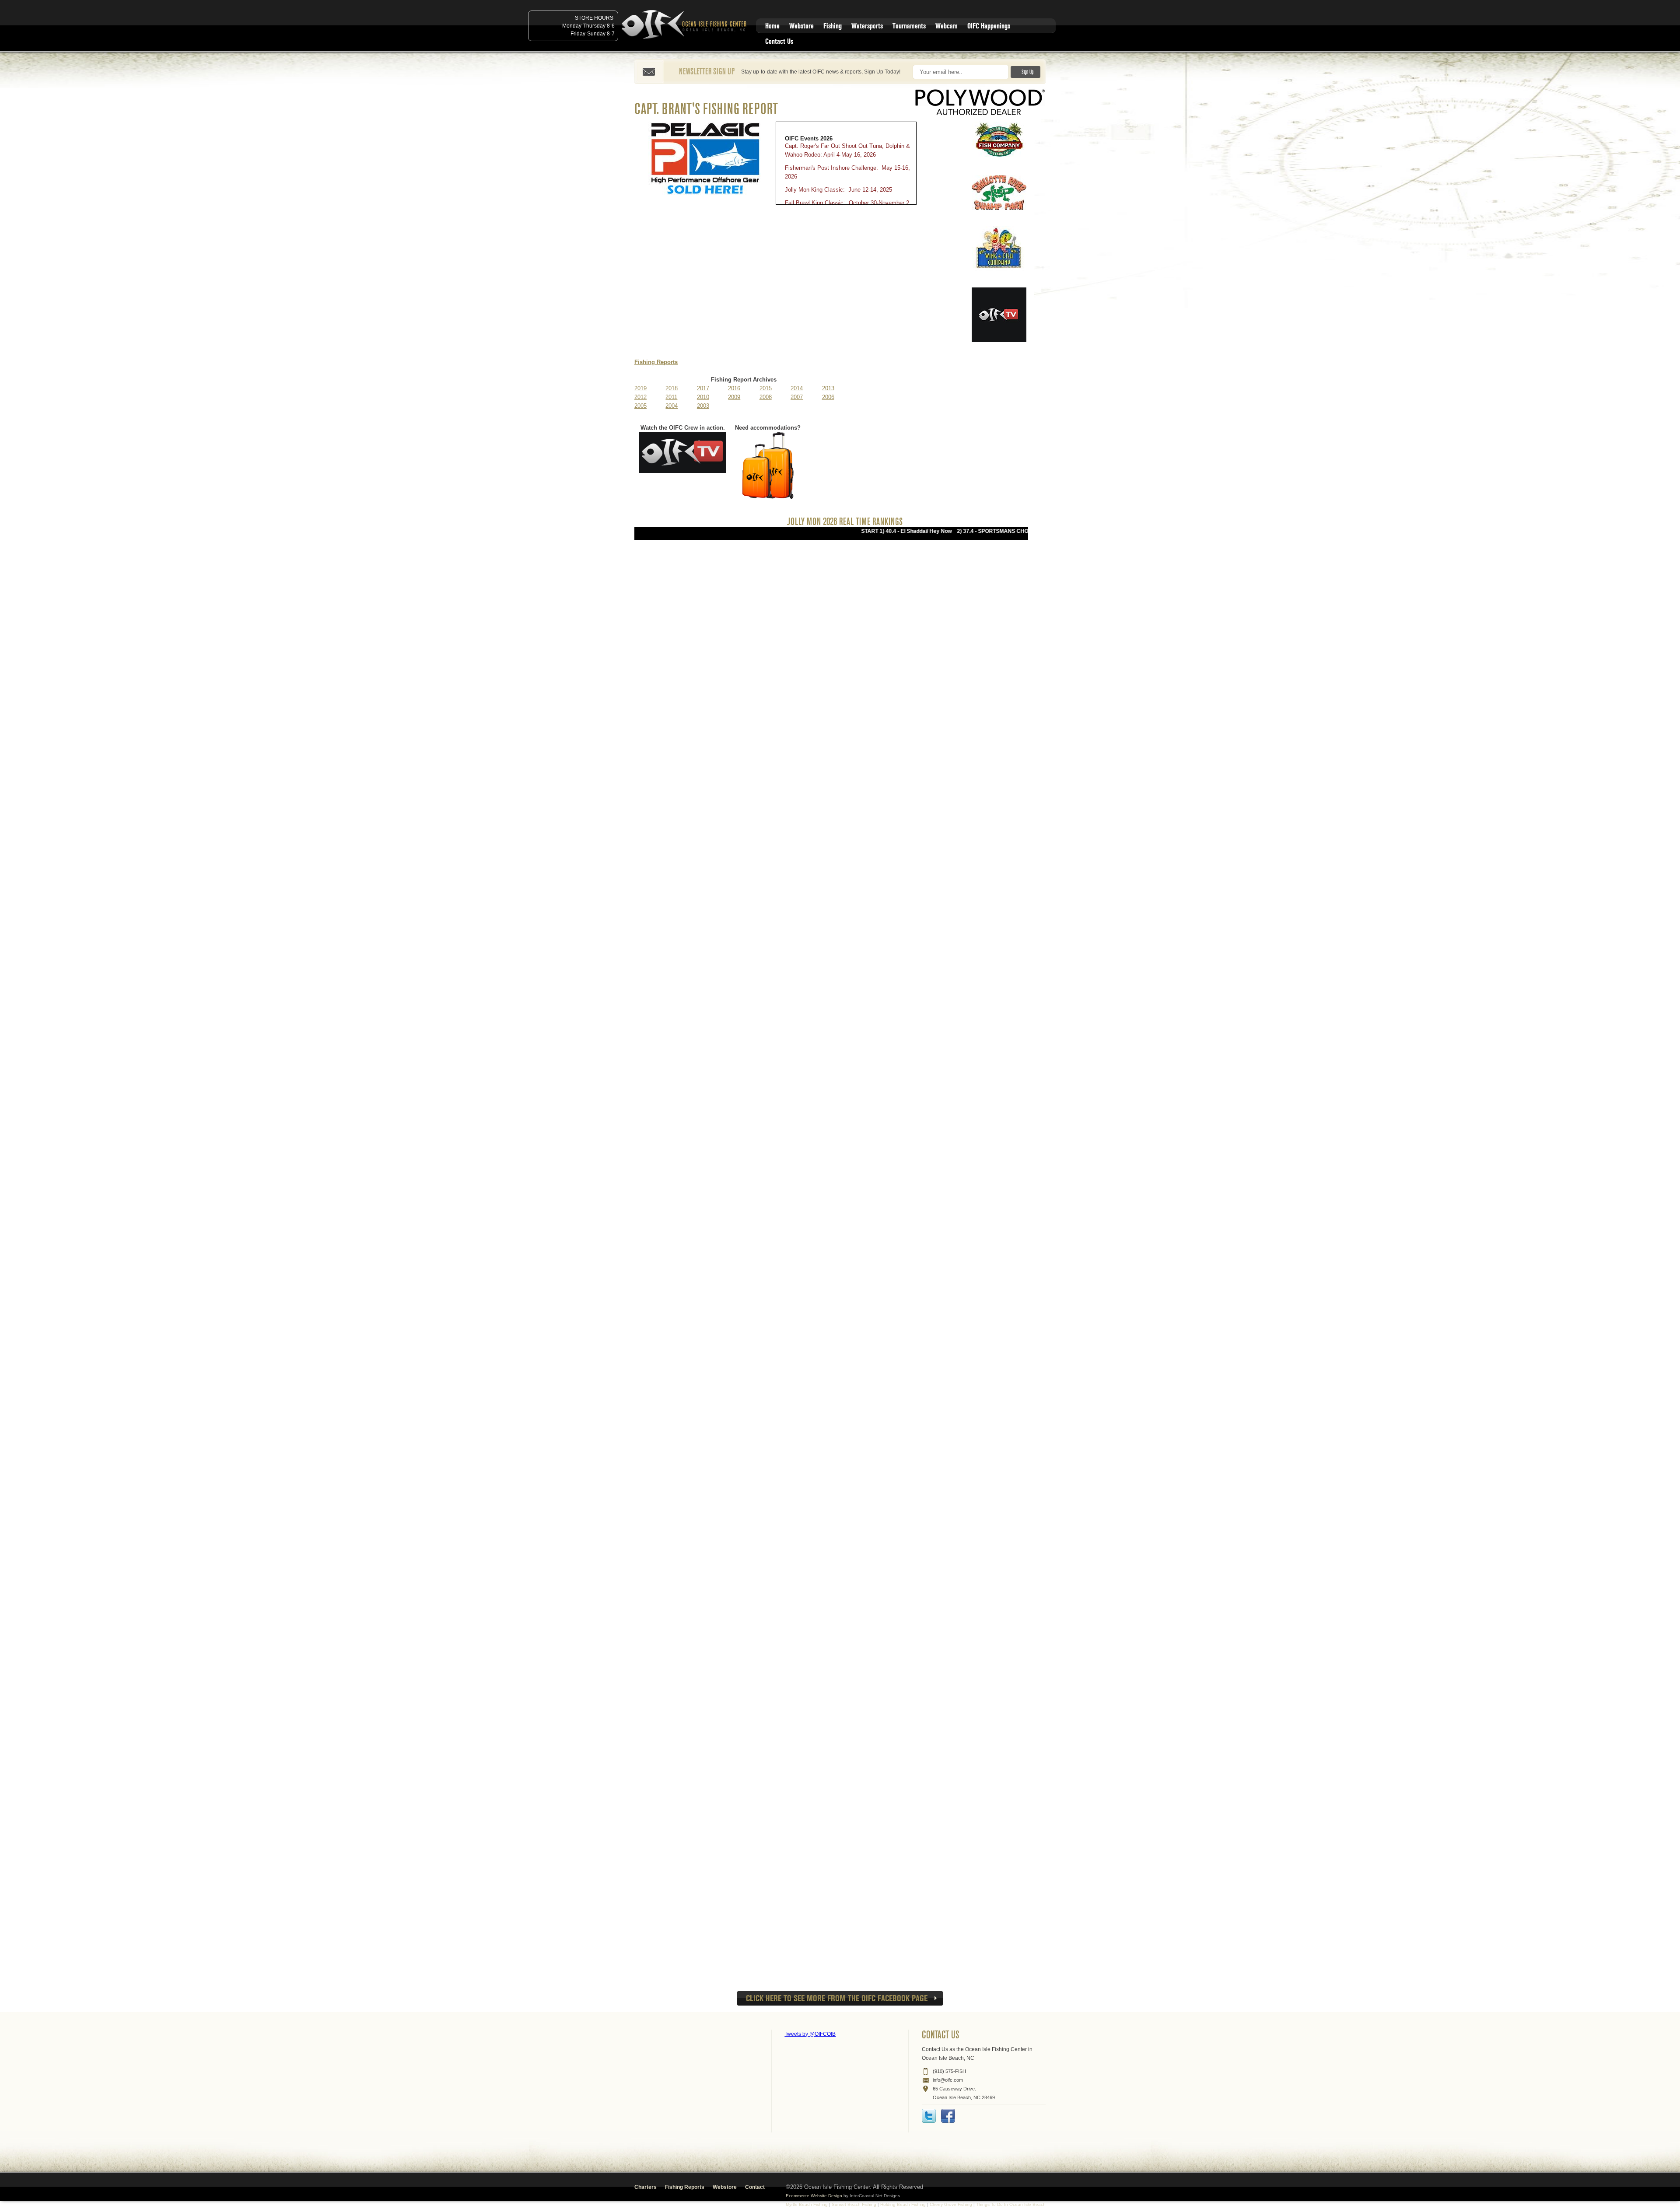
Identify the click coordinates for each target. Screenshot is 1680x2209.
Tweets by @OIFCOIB (810, 2034)
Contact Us (779, 41)
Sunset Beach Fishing (854, 2204)
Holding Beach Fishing (903, 2204)
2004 (672, 406)
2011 (671, 397)
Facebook (948, 2116)
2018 (672, 388)
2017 (703, 388)
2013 (828, 388)
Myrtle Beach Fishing (807, 2204)
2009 (734, 397)
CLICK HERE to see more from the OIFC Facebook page (837, 1998)
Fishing (833, 26)
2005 (640, 406)
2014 (797, 388)
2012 (640, 397)
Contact (755, 2187)
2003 (703, 406)
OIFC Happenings (989, 26)
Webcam (947, 26)
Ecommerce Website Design (814, 2196)
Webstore (801, 26)
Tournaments (909, 26)
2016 (734, 388)
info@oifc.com (948, 2080)
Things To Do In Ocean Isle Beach (1011, 2204)
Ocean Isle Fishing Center (686, 25)
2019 (640, 388)
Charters (646, 2187)
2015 (766, 388)
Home (772, 26)
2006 (828, 397)
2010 (703, 397)
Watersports (867, 26)
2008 (766, 397)
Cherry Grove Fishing (951, 2204)
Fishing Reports (656, 362)
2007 (797, 397)
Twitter (929, 2116)
